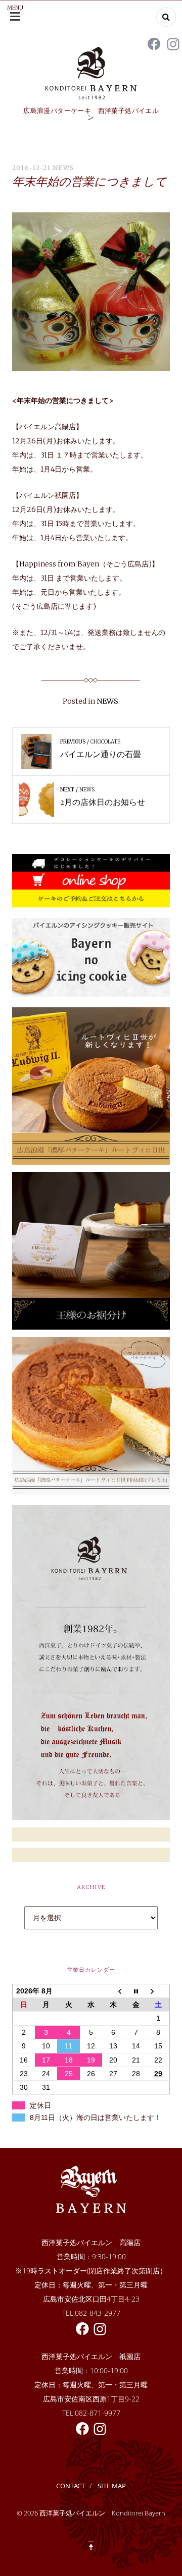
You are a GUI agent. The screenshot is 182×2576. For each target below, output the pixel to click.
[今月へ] (136, 1991)
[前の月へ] (113, 1991)
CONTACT (71, 2486)
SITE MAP (112, 2486)
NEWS (63, 168)
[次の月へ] (158, 1991)
